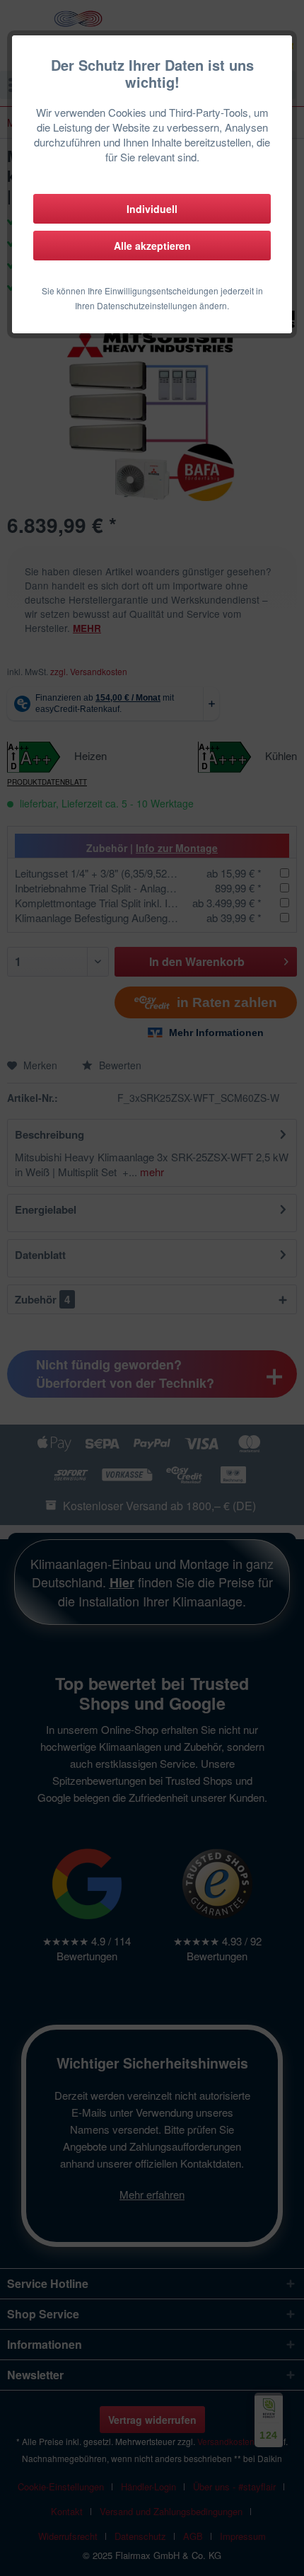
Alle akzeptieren (152, 246)
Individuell (152, 209)
